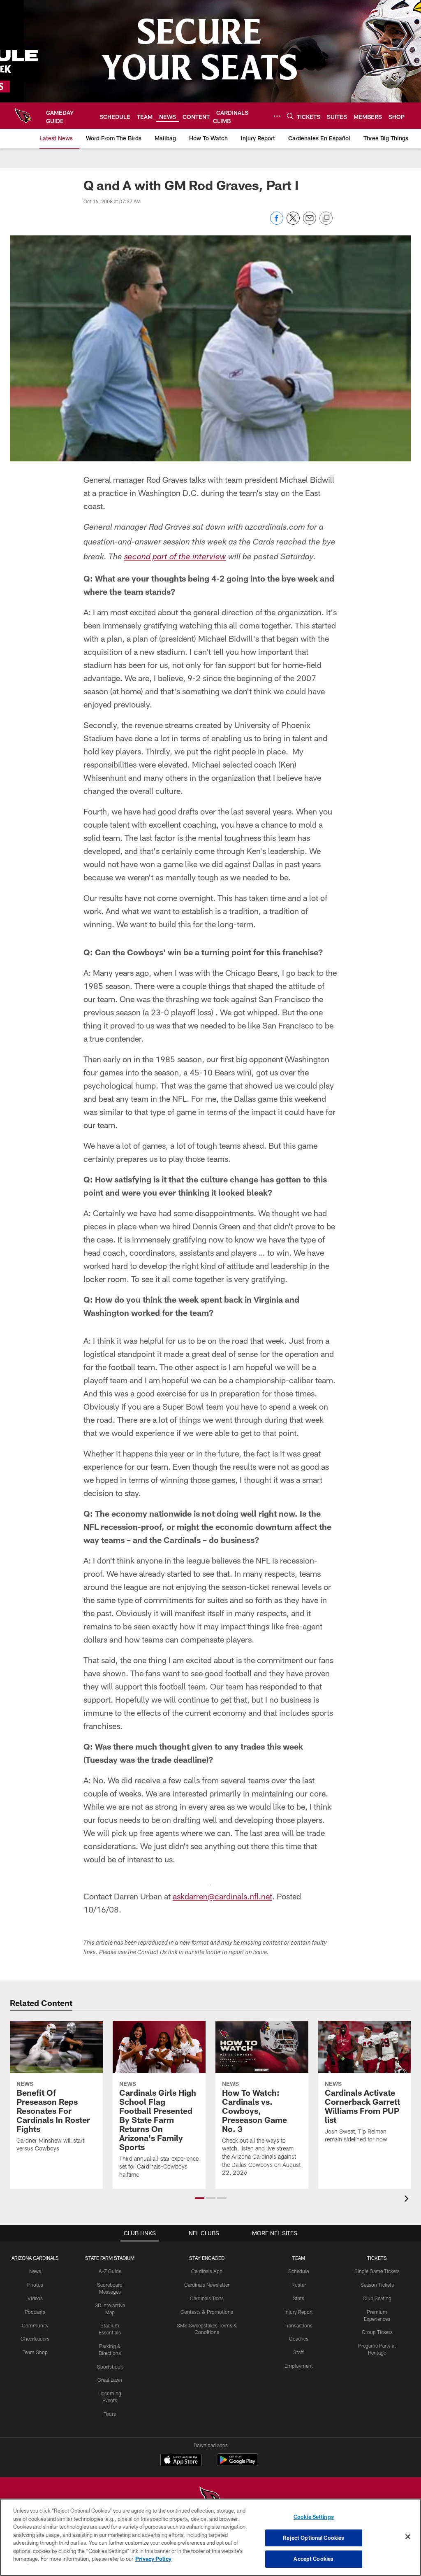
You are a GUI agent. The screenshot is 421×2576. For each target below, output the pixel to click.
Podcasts (35, 2312)
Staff (298, 2352)
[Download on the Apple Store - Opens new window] (181, 2461)
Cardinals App (207, 2271)
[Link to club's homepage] (23, 116)
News (35, 2271)
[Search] (290, 116)
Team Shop (35, 2352)
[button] (200, 2198)
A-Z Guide (110, 2271)
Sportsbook (110, 2367)
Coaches (299, 2339)
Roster (299, 2285)
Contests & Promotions (207, 2312)
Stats (298, 2298)
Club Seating (377, 2298)
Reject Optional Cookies (313, 2538)
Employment (299, 2366)
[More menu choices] (277, 116)
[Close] (408, 2537)
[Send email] (310, 222)
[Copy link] (326, 219)
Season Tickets (377, 2285)
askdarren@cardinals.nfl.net (222, 1896)
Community (35, 2325)
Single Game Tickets (377, 2271)
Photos (35, 2285)
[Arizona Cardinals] (210, 2498)
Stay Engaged (207, 2258)
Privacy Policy (153, 2559)
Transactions (298, 2325)
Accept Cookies (313, 2559)
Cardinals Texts (207, 2298)
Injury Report (299, 2312)
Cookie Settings (314, 2517)
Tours (110, 2414)
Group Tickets (377, 2332)
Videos (35, 2298)
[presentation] (408, 2200)
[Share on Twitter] (293, 222)
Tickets (377, 2258)
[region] (210, 2537)
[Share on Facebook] (277, 222)
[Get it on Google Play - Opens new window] (237, 2464)
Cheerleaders (35, 2339)
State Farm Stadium (110, 2258)
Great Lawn (110, 2380)
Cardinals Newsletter (207, 2285)
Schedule (298, 2271)
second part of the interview (175, 558)
